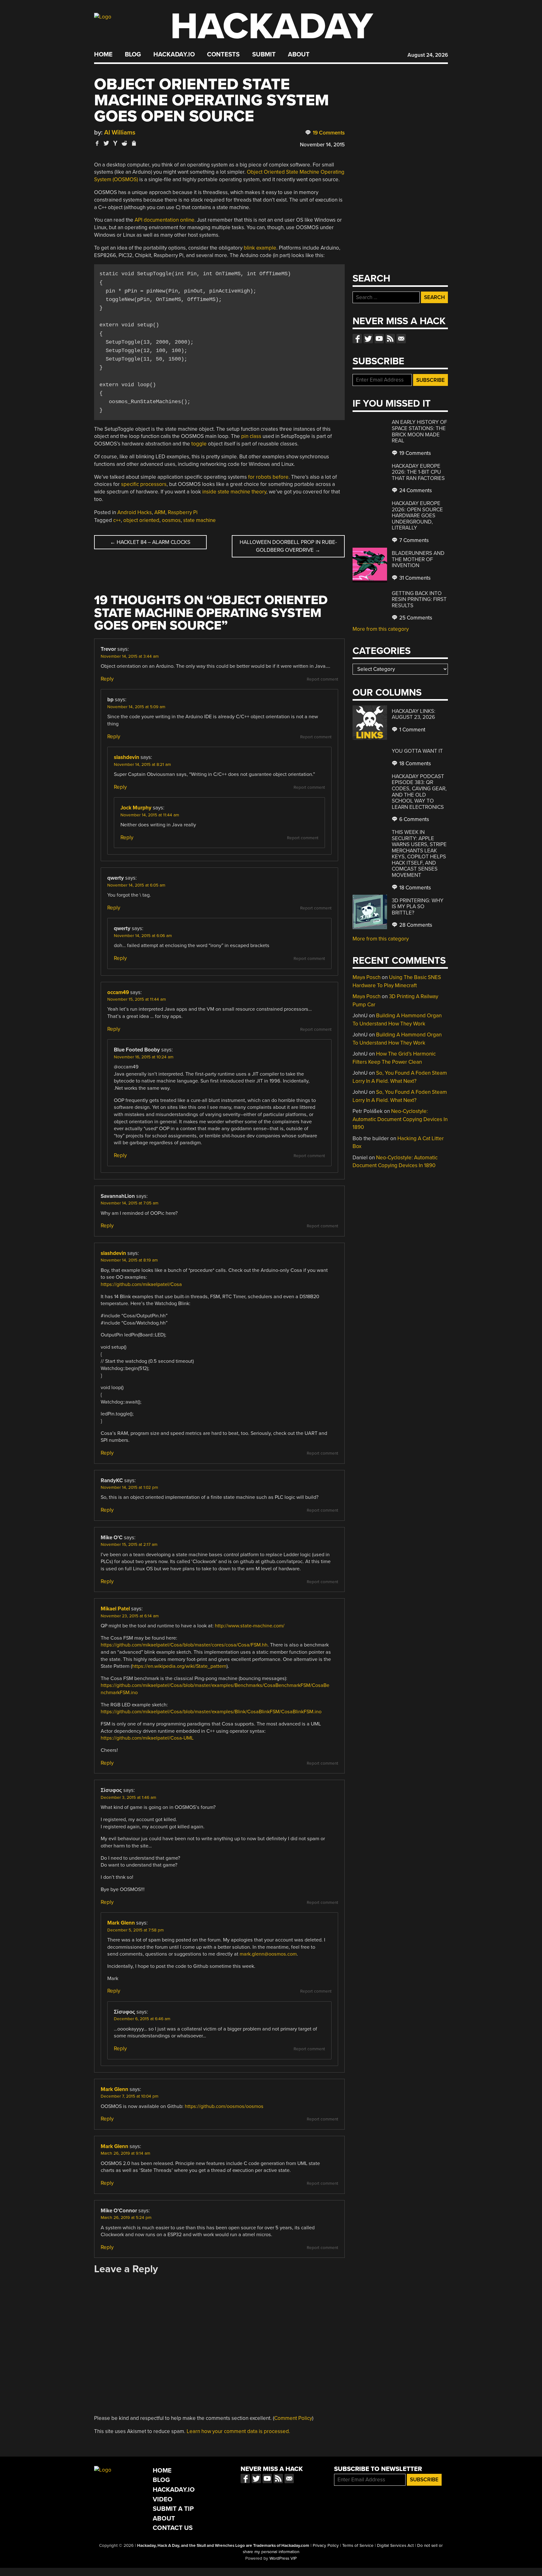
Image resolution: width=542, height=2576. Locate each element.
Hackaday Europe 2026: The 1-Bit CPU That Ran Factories (418, 472)
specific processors (144, 484)
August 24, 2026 (428, 55)
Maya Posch (367, 977)
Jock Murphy (136, 808)
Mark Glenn (121, 1923)
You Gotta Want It (417, 751)
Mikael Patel (115, 1609)
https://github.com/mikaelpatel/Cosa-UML (147, 1738)
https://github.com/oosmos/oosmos (224, 2106)
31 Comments (414, 578)
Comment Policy (293, 2418)
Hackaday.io (174, 55)
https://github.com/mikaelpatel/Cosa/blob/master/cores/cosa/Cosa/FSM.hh (184, 1645)
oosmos (171, 520)
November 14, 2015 (322, 145)
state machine (199, 520)
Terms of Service (358, 2546)
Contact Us (173, 2528)
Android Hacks (135, 512)
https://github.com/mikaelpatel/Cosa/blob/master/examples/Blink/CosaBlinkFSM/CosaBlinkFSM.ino (211, 1712)
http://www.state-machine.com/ (250, 1626)
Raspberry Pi (183, 512)
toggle (199, 444)
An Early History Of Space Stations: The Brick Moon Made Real (419, 431)
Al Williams (120, 132)
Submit (264, 55)
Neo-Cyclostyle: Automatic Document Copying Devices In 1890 (400, 1119)
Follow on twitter (368, 339)
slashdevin (127, 757)
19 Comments (328, 133)
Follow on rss (390, 339)
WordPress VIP (283, 2558)
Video (163, 2499)
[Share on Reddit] (125, 143)
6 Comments (414, 819)
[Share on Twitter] (106, 143)
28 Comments (415, 925)
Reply (107, 679)
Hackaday (272, 26)
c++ (117, 520)
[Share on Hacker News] (115, 143)
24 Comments (415, 490)
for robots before (268, 477)
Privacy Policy (326, 2546)
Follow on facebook (357, 339)
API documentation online (165, 220)
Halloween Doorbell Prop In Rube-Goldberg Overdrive (288, 546)
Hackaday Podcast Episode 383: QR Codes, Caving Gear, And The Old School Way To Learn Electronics (419, 792)
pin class (251, 436)
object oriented (141, 520)
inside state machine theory (234, 492)
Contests (223, 55)
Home (103, 55)
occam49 (118, 992)
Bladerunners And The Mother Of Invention (418, 559)
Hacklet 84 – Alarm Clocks (150, 542)
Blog (133, 55)
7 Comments (413, 540)
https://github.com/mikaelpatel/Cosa (141, 1284)
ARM (160, 512)
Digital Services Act (395, 2546)
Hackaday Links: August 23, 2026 (414, 714)
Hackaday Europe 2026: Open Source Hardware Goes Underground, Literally (417, 516)
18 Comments (414, 764)
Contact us (401, 339)
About (299, 55)
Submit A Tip (173, 2509)
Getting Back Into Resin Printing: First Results (419, 599)
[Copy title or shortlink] (134, 144)
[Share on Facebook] (97, 143)
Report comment (322, 679)
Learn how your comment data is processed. (238, 2431)
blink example (260, 248)
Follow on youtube (379, 339)
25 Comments (415, 618)
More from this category (381, 629)
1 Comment (412, 730)
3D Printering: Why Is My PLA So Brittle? (418, 907)
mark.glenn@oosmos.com (268, 1954)
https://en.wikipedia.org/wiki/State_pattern (179, 1666)
